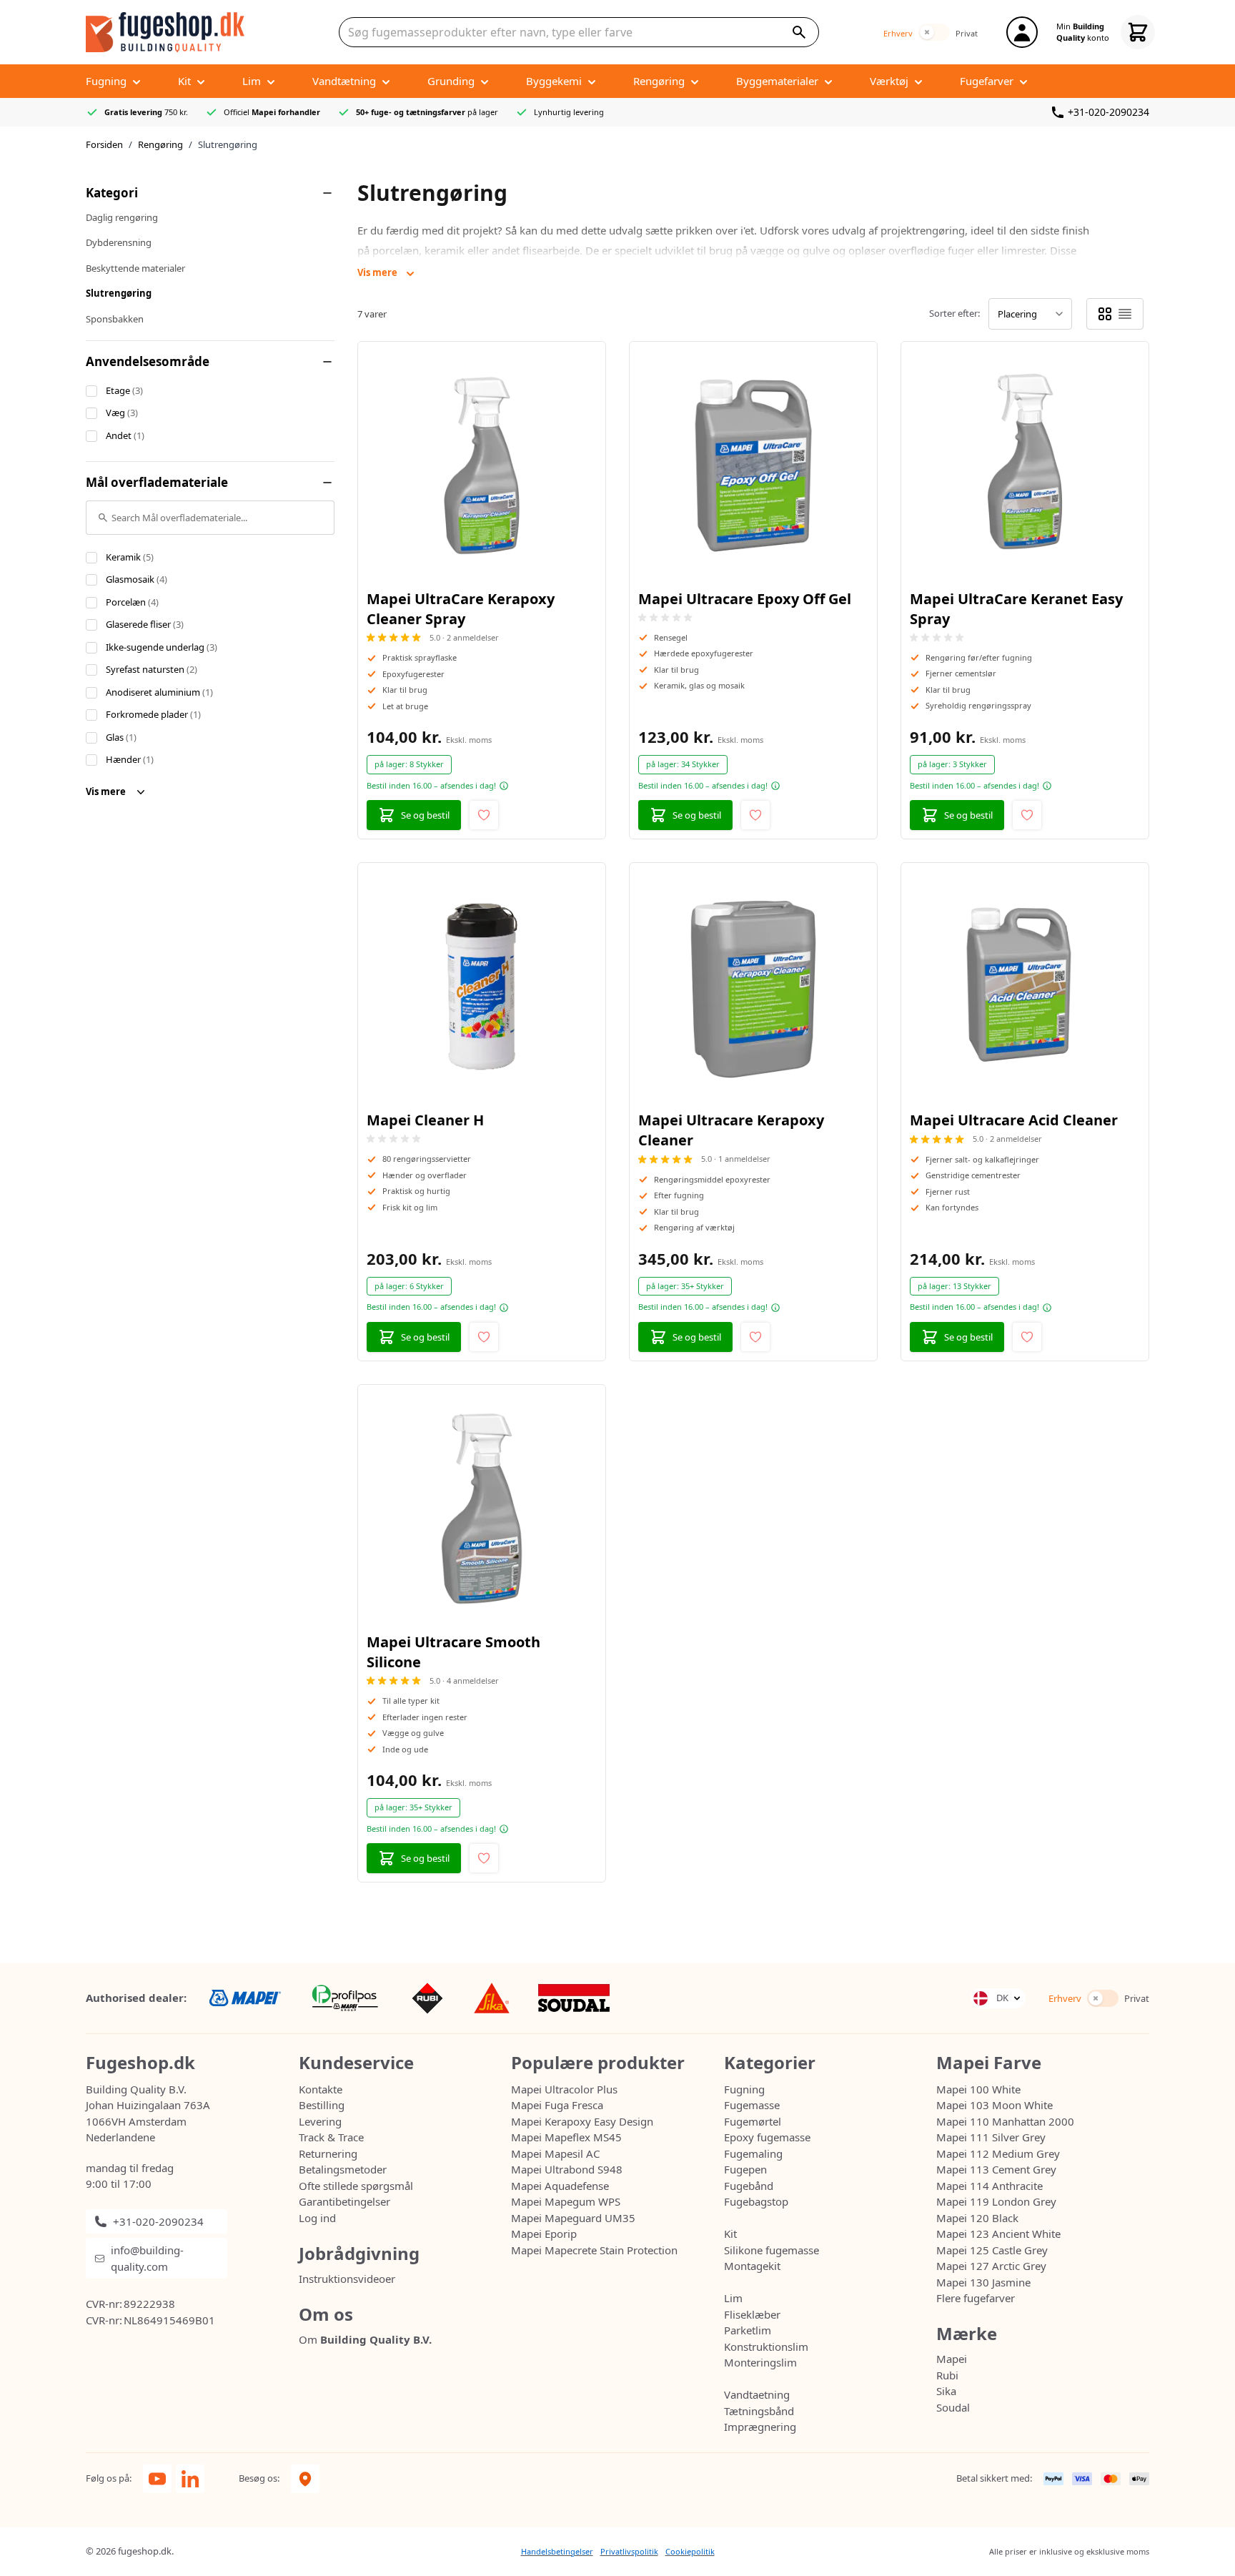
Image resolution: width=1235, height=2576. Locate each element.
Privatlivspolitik (629, 2551)
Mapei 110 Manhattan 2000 (1005, 2121)
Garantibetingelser (344, 2201)
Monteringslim (760, 2362)
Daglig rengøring (122, 217)
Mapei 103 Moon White (995, 2105)
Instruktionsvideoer (347, 2279)
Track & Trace (331, 2137)
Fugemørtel (753, 2121)
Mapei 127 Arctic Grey (991, 2266)
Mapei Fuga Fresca (557, 2105)
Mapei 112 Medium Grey (998, 2153)
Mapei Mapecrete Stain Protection (594, 2250)
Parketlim (748, 2330)
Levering (320, 2121)
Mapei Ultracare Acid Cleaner (1014, 1120)
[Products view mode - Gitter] (1105, 314)
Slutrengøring (119, 293)
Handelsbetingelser (557, 2551)
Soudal (953, 2407)
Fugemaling (753, 2153)
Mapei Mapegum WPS (566, 2201)
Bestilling (322, 2105)
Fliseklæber (752, 2314)
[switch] (934, 32)
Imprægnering (760, 2427)
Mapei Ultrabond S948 (567, 2169)
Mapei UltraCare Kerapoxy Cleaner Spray (461, 609)
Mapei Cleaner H (425, 1120)
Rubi (947, 2375)
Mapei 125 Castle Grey (992, 2250)
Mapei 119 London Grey (996, 2201)
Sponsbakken (115, 319)
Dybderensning (119, 242)
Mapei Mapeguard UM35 (573, 2218)
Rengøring (160, 144)
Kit (730, 2234)
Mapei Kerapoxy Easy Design (582, 2121)
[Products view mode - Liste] (1125, 314)
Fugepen (745, 2169)
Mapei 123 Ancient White (998, 2234)
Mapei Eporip (544, 2234)
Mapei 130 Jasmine (983, 2282)
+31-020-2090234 (1108, 112)
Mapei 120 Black (977, 2218)
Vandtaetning (757, 2394)
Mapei (952, 2359)
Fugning (744, 2089)
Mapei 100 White (978, 2089)
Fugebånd (749, 2186)
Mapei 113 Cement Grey (996, 2169)
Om (365, 2339)
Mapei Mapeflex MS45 (566, 2137)
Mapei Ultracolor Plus (564, 2089)
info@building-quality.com (147, 2258)
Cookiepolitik (690, 2551)
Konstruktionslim (766, 2346)
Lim (733, 2298)
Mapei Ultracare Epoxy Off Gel (745, 599)
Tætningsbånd (759, 2411)
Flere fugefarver (976, 2298)
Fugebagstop (756, 2201)
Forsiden (104, 144)
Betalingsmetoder (343, 2169)
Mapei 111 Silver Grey (991, 2137)
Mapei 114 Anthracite (990, 2186)
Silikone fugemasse (772, 2250)
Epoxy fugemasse (767, 2137)
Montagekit (752, 2266)
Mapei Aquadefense (560, 2186)
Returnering (328, 2153)
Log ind (317, 2218)
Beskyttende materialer (135, 268)
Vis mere (107, 791)
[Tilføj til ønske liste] (484, 815)
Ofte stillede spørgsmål (356, 2186)
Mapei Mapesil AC (555, 2153)
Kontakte (321, 2089)
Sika (946, 2391)
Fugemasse (752, 2105)
